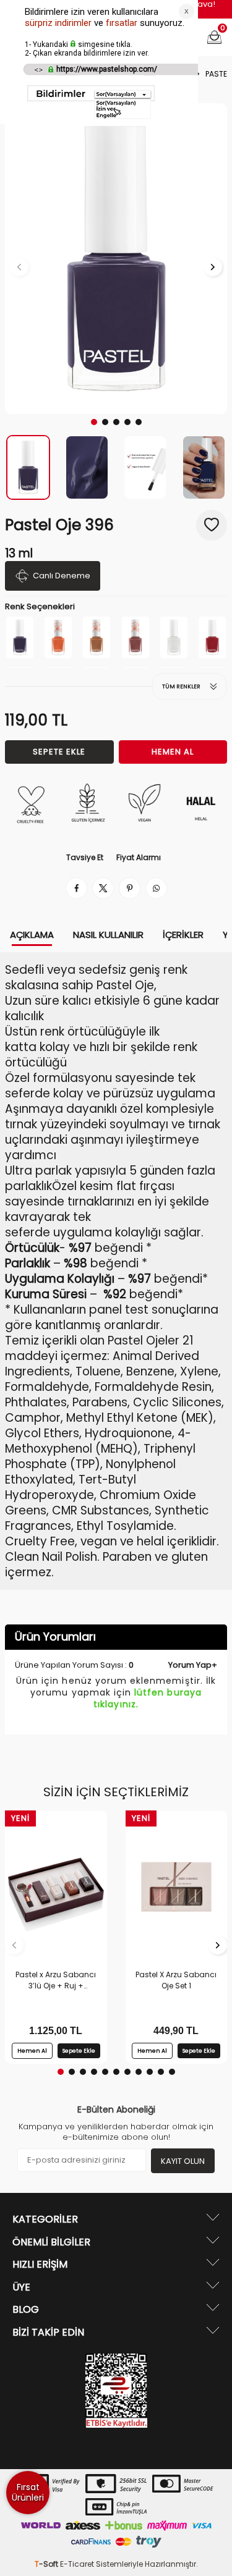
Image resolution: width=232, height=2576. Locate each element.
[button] (94, 422)
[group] (116, 259)
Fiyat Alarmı (139, 858)
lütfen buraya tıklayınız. (148, 1698)
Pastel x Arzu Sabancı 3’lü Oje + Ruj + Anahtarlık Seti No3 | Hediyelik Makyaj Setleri (56, 1980)
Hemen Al (173, 752)
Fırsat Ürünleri (28, 2492)
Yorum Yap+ (193, 1665)
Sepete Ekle (59, 752)
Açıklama (32, 935)
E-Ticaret (77, 2564)
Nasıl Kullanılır (108, 935)
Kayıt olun (183, 2161)
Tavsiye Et (85, 858)
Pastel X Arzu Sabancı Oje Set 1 (176, 1980)
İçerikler (183, 935)
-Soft (47, 2564)
